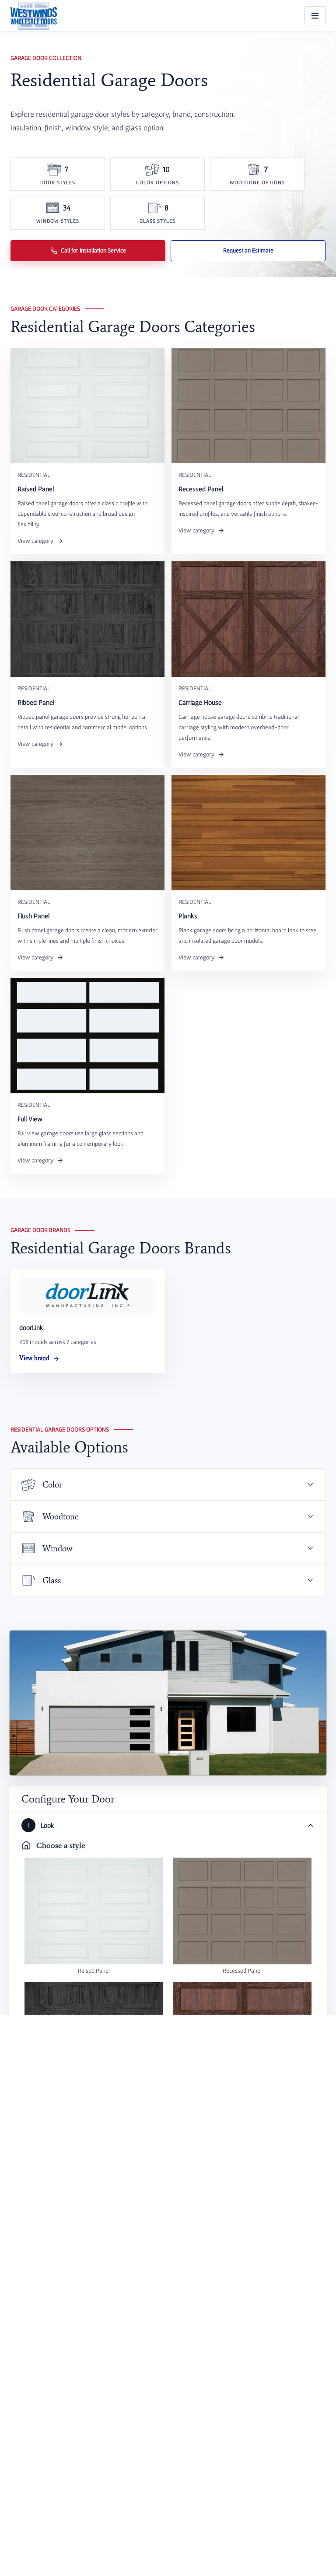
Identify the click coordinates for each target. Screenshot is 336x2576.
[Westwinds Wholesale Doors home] (34, 16)
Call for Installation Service (93, 250)
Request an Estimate (248, 250)
